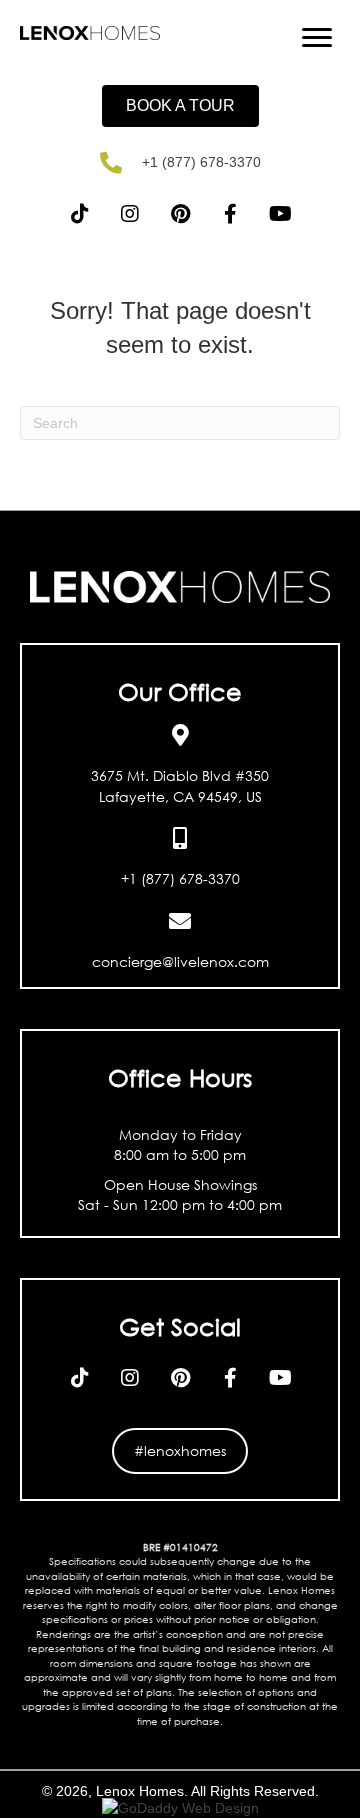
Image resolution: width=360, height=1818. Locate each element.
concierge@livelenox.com (180, 961)
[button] (180, 106)
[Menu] (317, 38)
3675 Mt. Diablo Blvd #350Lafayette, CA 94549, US (180, 785)
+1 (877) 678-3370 (201, 162)
